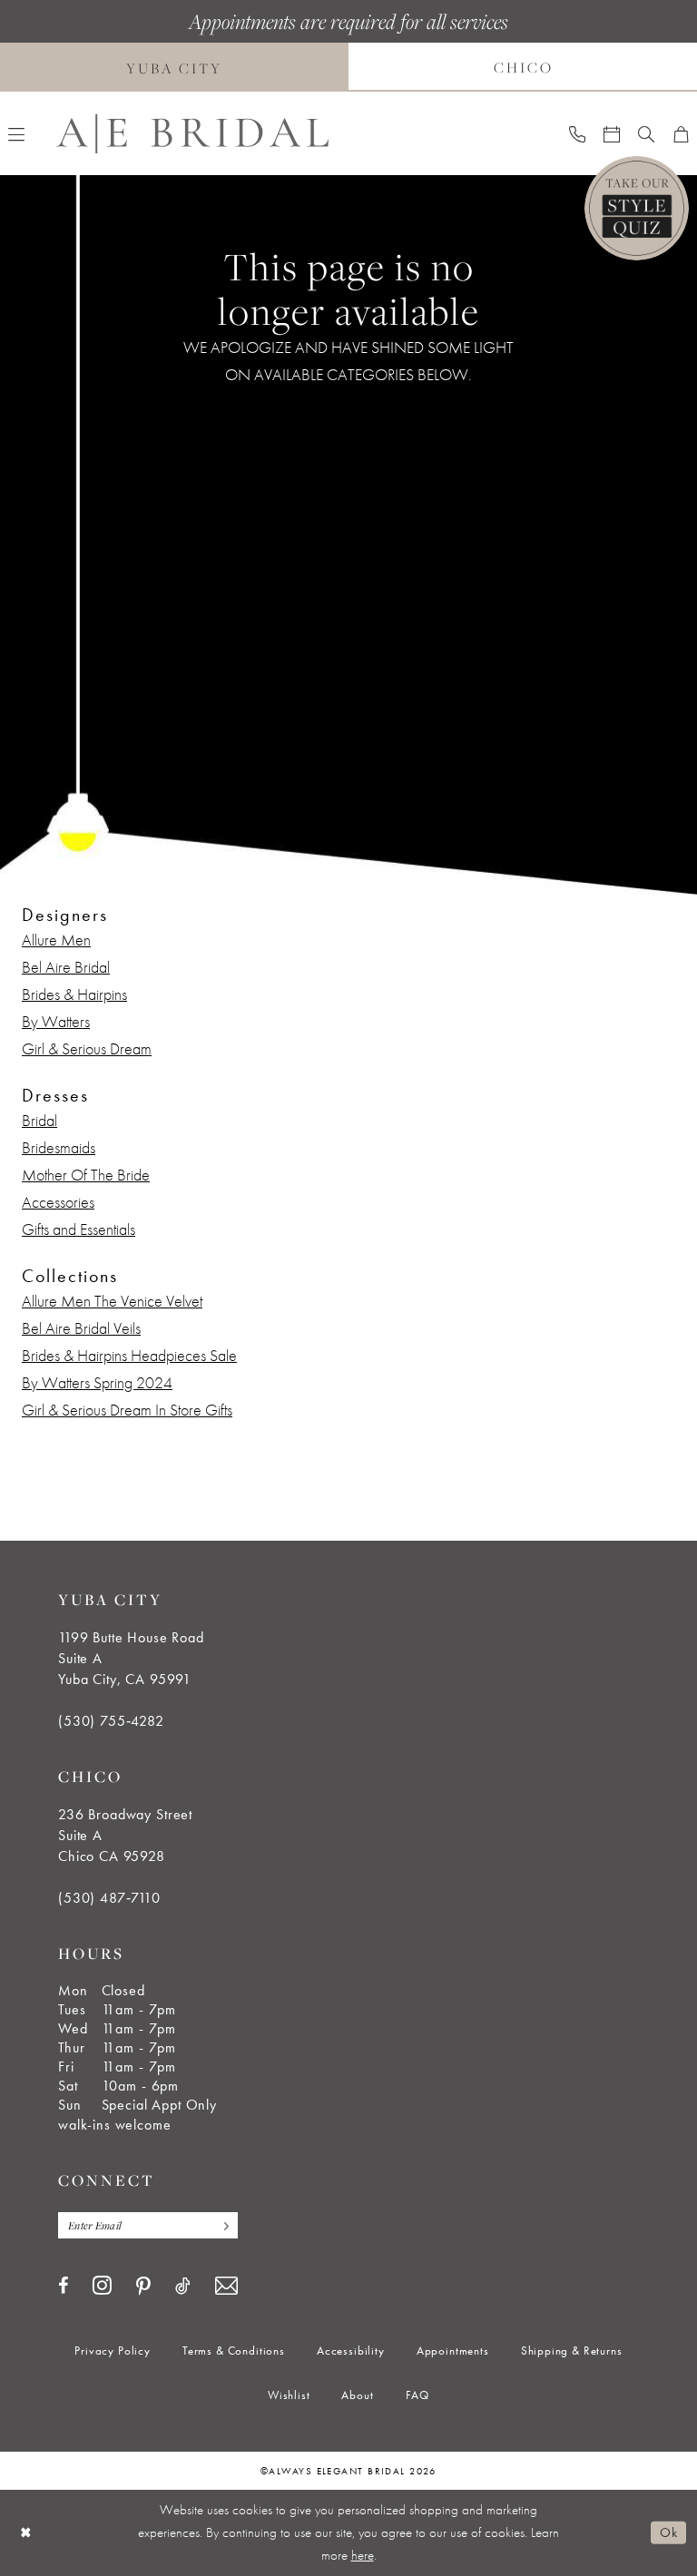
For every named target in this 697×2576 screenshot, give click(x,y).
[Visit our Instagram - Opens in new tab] (102, 2285)
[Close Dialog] (26, 2533)
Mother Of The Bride (86, 1175)
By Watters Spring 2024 (97, 1382)
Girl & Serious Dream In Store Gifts (127, 1410)
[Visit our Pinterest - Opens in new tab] (143, 2287)
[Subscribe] (221, 2225)
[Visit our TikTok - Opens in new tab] (183, 2286)
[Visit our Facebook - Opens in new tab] (63, 2286)
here (363, 2555)
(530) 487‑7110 (109, 1898)
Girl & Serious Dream (87, 1048)
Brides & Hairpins (74, 994)
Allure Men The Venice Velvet (112, 1301)
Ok (668, 2532)
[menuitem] (577, 133)
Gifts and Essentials (79, 1229)
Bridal (39, 1120)
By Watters (56, 1021)
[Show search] (646, 133)
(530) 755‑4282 (111, 1721)
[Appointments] (612, 133)
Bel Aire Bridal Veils (81, 1328)
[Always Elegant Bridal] (192, 134)
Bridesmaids (59, 1147)
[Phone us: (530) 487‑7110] (577, 133)
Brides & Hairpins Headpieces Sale (129, 1355)
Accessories (58, 1202)
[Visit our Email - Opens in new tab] (226, 2286)
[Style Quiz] (637, 208)
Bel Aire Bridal (66, 967)
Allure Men (56, 940)
